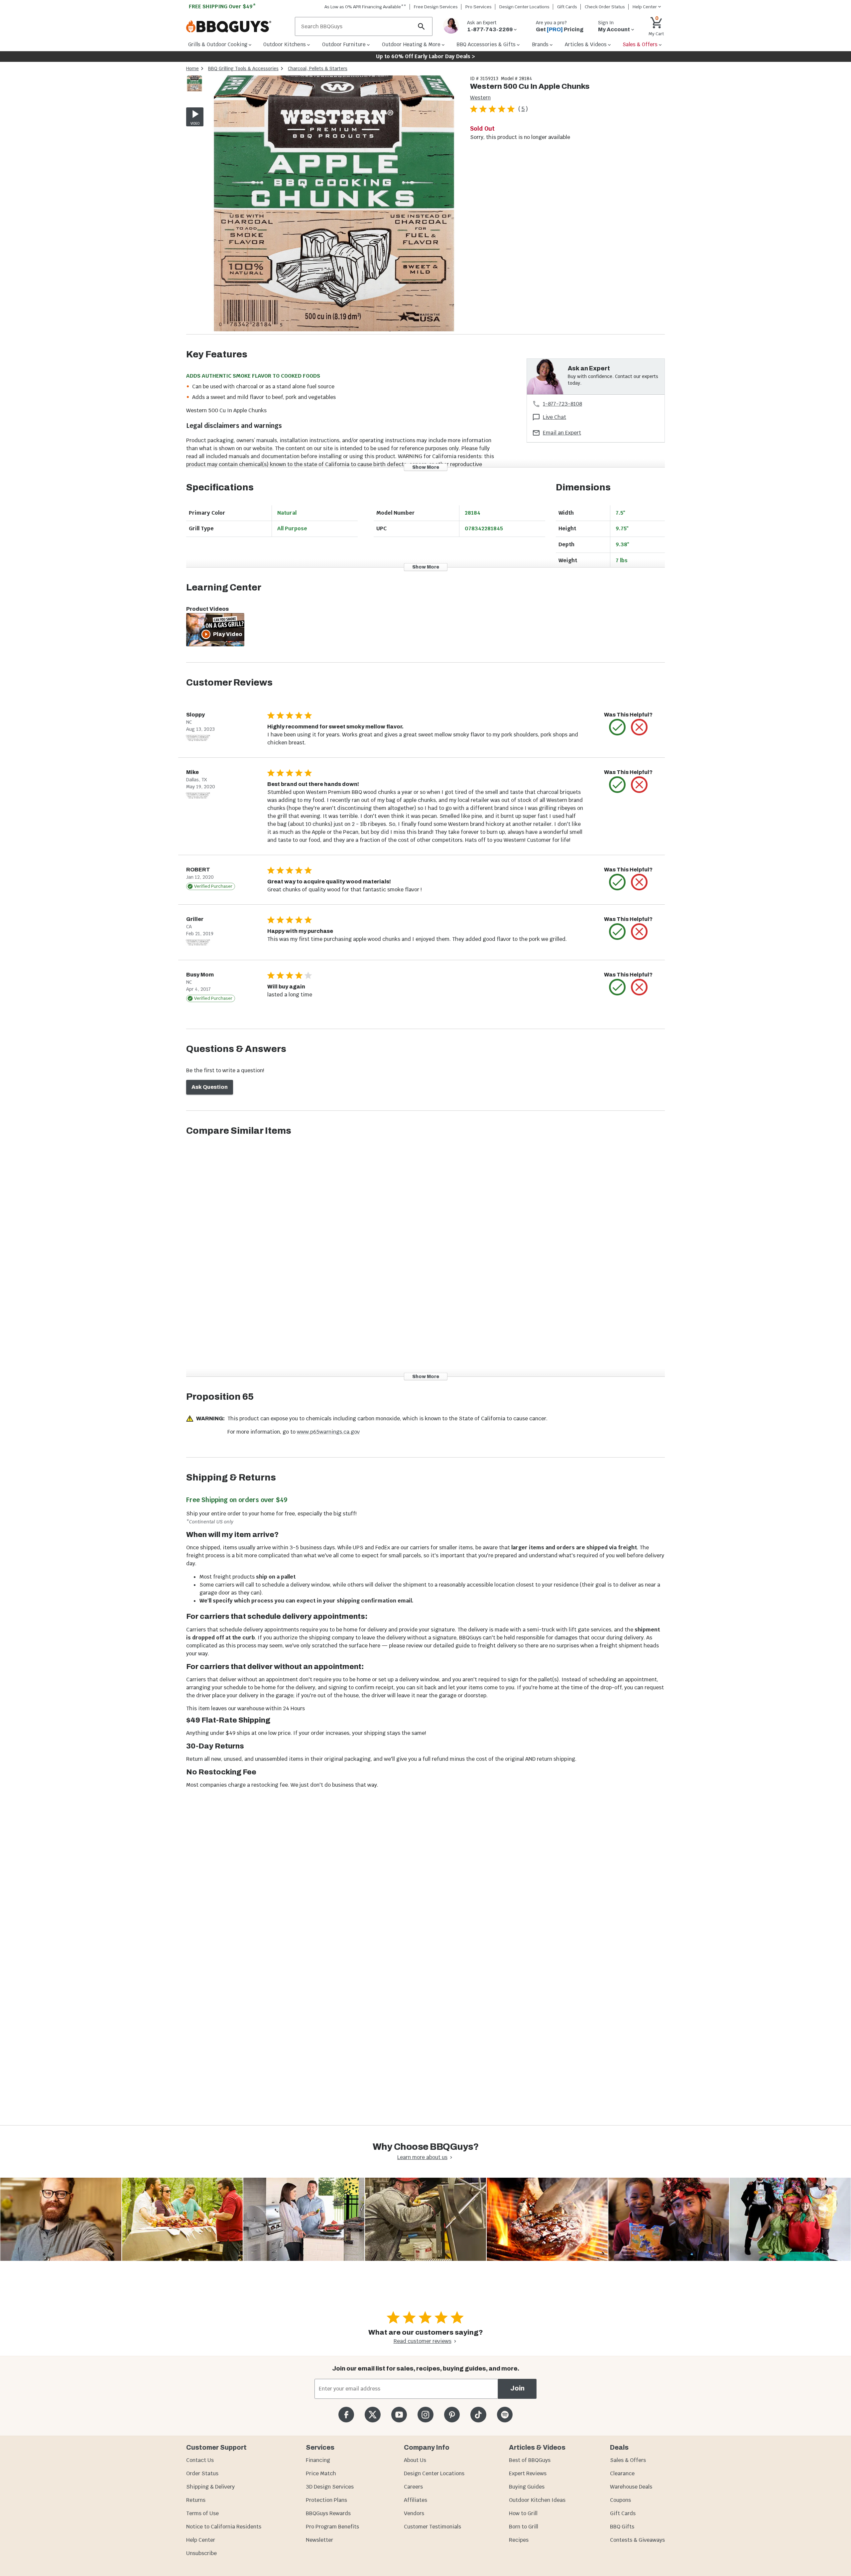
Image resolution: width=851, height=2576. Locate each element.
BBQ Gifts (622, 2527)
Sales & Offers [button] (640, 44)
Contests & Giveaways (637, 2540)
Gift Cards (567, 7)
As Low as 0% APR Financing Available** (365, 7)
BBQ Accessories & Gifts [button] (486, 44)
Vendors (414, 2513)
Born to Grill (524, 2527)
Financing (318, 2460)
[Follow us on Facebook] (346, 2415)
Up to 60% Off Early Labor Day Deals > (425, 56)
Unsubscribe (201, 2553)
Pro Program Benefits (332, 2527)
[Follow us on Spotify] (505, 2415)
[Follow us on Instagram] (425, 2415)
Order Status (202, 2473)
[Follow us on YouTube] (399, 2415)
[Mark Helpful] (617, 727)
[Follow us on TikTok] (478, 2415)
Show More (426, 467)
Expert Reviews (528, 2473)
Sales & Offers (628, 2460)
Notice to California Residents (224, 2527)
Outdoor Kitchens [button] (285, 44)
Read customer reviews (423, 2341)
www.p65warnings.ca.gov (328, 1432)
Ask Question (210, 1087)
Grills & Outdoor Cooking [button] (218, 44)
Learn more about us (422, 2157)
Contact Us (200, 2460)
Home (192, 68)
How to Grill (523, 2513)
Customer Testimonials (432, 2527)
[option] (194, 90)
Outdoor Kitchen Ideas (537, 2500)
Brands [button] (540, 44)
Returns (196, 2500)
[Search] (422, 26)
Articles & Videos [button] (586, 44)
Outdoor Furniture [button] (344, 44)
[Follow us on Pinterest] (452, 2415)
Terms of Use (202, 2513)
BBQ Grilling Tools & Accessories (243, 68)
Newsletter (319, 2540)
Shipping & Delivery (210, 2487)
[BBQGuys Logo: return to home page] (238, 27)
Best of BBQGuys (530, 2460)
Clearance (622, 2473)
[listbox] (195, 85)
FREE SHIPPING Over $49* (222, 6)
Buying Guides (527, 2487)
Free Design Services (436, 7)
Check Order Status (605, 7)
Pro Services (479, 7)
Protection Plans (326, 2500)
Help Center (201, 2540)
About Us (415, 2460)
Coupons (620, 2500)
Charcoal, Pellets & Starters (318, 68)
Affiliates (416, 2500)
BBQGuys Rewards (328, 2513)
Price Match (321, 2473)
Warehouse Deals (631, 2487)
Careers (413, 2487)
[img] (334, 205)
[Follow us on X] (372, 2415)
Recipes (519, 2540)
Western (480, 98)
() (523, 109)
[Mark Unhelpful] (639, 727)
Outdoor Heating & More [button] (411, 44)
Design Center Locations (524, 7)
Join (517, 2388)
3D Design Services (330, 2487)
